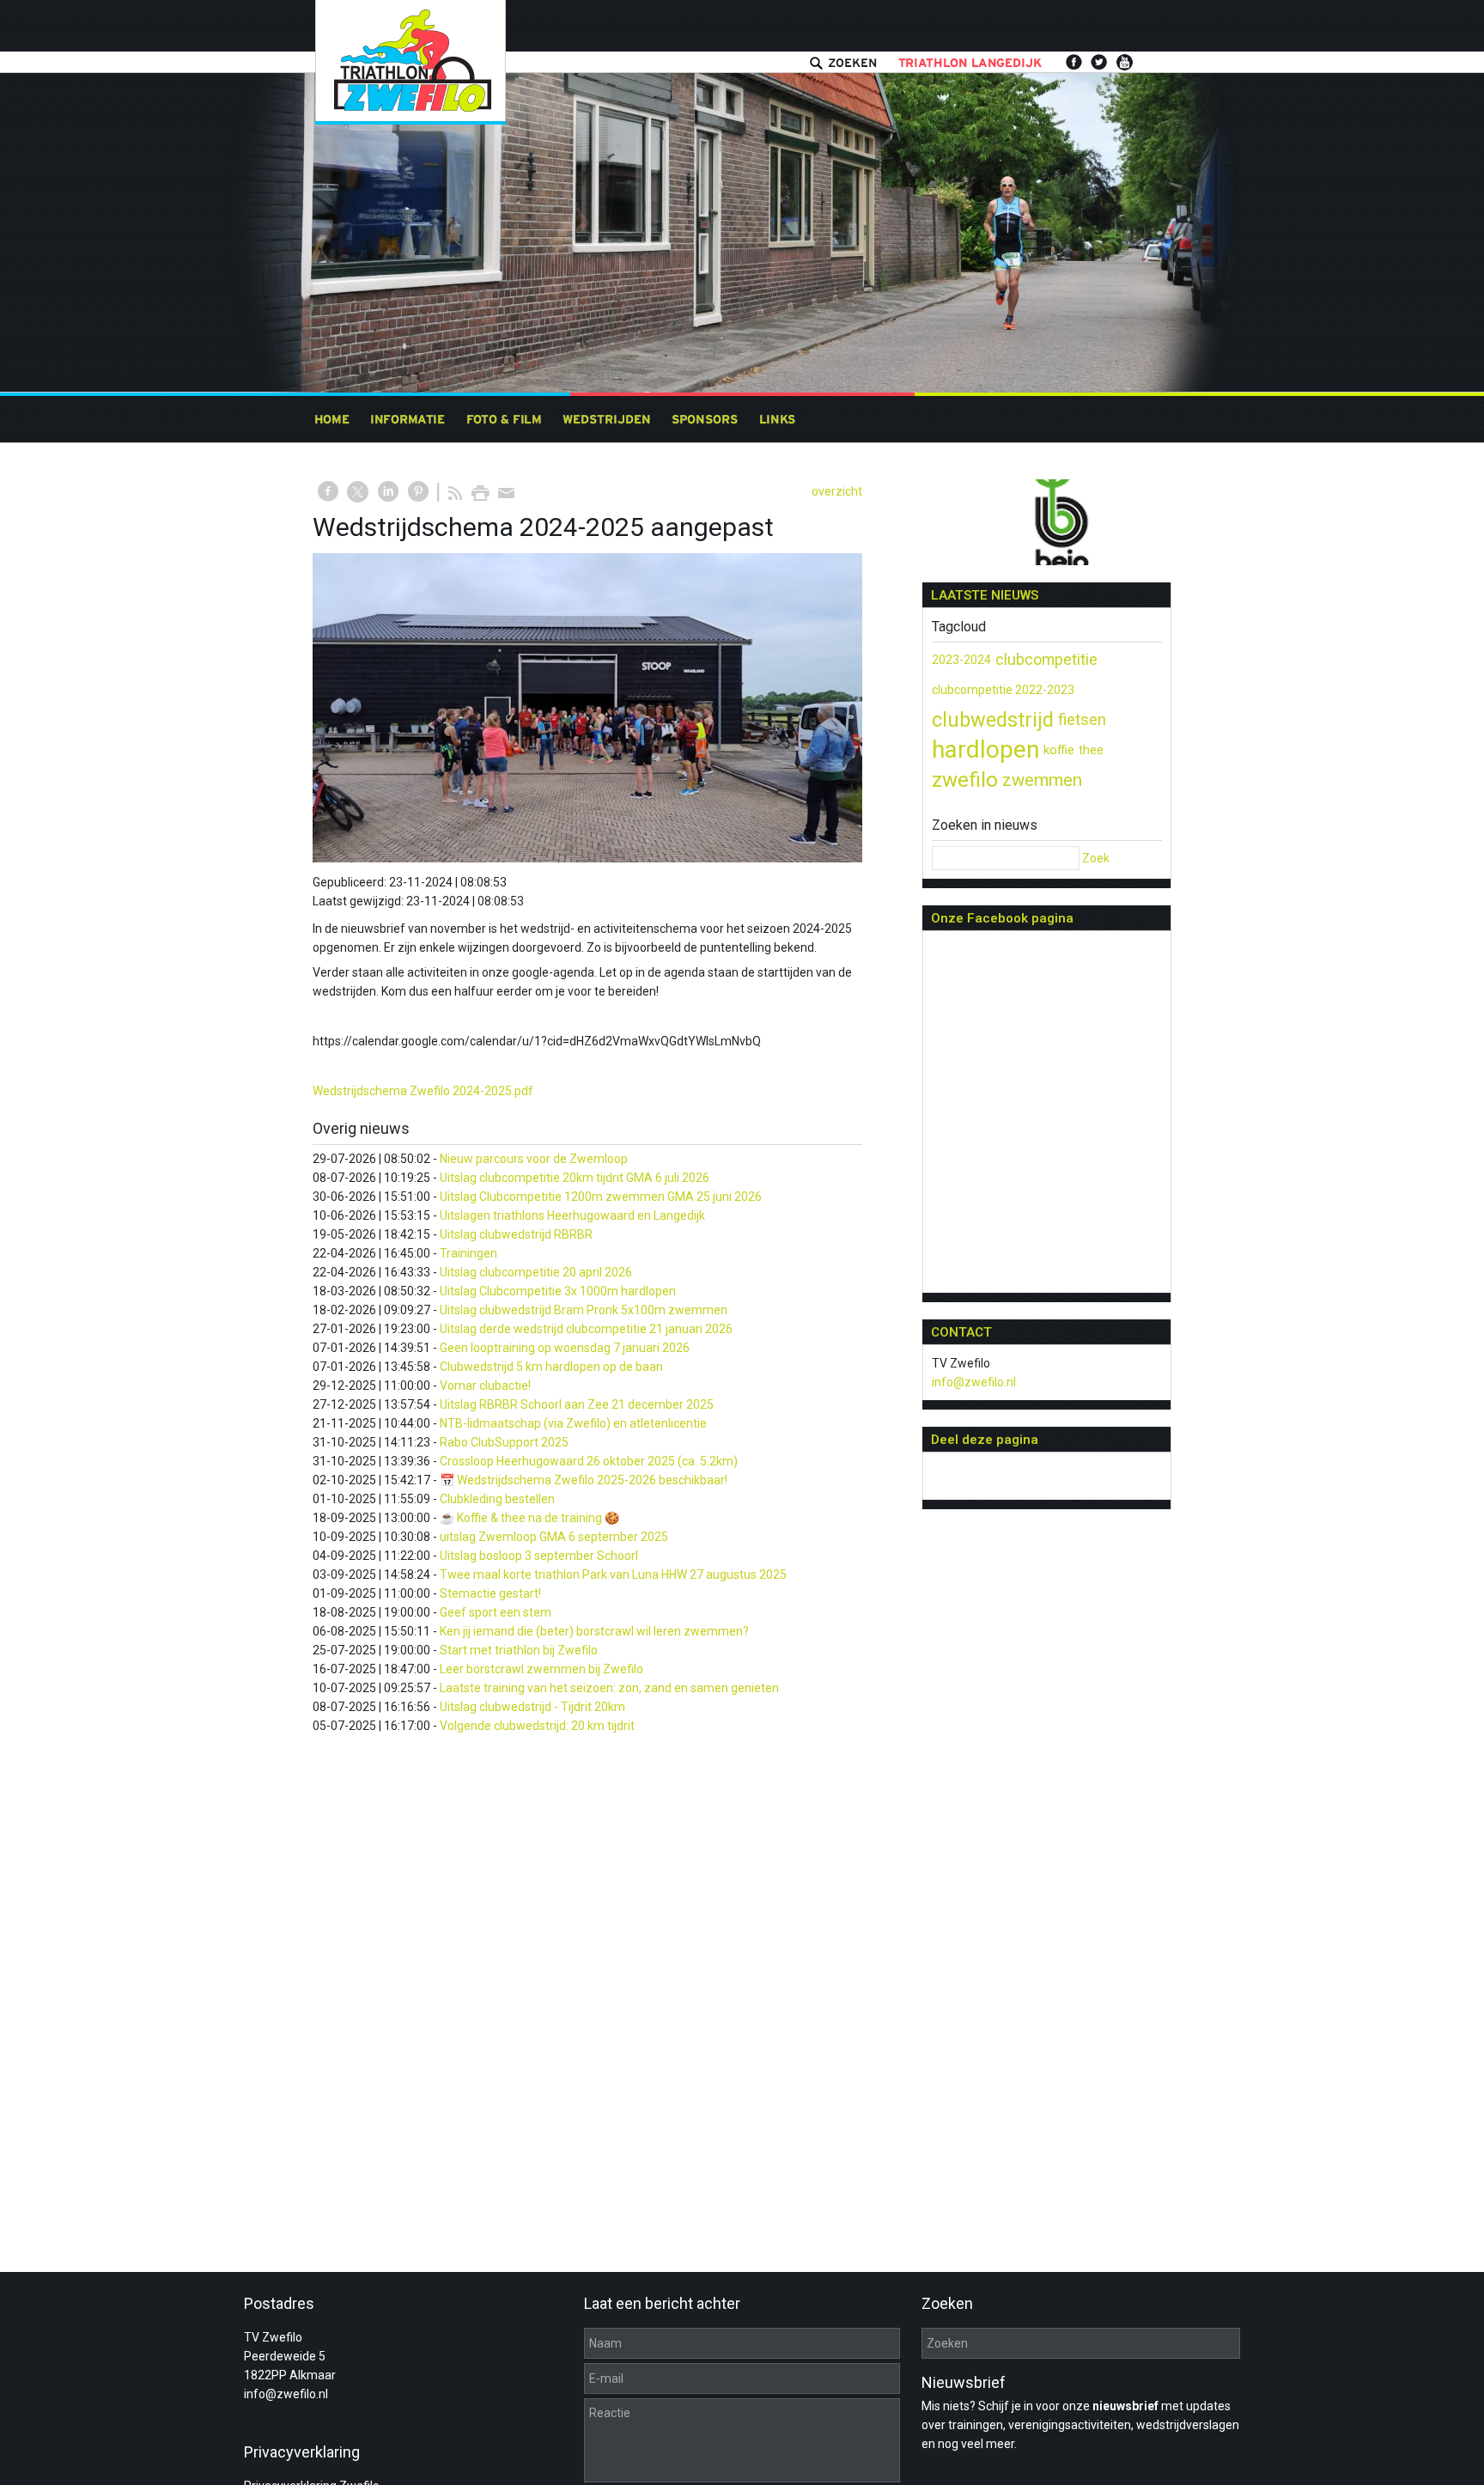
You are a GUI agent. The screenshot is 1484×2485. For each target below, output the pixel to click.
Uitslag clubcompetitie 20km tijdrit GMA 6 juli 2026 (575, 1178)
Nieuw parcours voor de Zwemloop (534, 1159)
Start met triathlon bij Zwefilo (519, 1650)
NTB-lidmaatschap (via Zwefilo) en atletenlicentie (573, 1423)
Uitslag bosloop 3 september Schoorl (539, 1556)
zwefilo (965, 780)
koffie (1059, 750)
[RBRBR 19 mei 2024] (587, 708)
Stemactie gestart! (490, 1593)
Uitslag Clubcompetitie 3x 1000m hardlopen (558, 1291)
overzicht (837, 491)
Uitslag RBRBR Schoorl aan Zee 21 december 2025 (577, 1404)
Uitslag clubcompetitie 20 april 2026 (536, 1272)
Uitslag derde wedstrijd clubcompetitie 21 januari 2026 (586, 1329)
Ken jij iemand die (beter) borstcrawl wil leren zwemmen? (594, 1631)
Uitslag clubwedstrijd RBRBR (516, 1234)
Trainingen (468, 1253)
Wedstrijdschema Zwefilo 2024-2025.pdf (423, 1091)
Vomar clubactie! (485, 1386)
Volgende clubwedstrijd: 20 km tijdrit (537, 1726)
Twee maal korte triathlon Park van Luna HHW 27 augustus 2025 (613, 1574)
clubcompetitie (1046, 660)
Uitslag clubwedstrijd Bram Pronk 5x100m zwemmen (584, 1310)
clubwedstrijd (993, 720)
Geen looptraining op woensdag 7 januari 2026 (565, 1348)
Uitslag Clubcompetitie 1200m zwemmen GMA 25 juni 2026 (601, 1197)
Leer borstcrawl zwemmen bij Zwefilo (541, 1669)
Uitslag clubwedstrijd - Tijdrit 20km (532, 1707)
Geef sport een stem (496, 1612)
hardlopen (985, 749)
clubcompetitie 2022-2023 (1003, 690)
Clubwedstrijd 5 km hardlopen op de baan (551, 1367)
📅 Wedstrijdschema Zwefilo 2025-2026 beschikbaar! (584, 1480)
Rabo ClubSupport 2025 (504, 1442)
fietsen (1082, 720)
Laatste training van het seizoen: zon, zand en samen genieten (609, 1688)
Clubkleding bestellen (497, 1499)
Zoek (1096, 858)
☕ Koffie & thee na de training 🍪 (529, 1518)
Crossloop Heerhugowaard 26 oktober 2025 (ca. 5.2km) (589, 1461)
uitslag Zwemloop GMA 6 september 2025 (554, 1537)
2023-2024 (961, 660)
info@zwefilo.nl (974, 1382)
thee (1091, 750)
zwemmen (1042, 780)
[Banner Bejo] (1047, 525)
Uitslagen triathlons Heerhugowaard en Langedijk (572, 1215)
